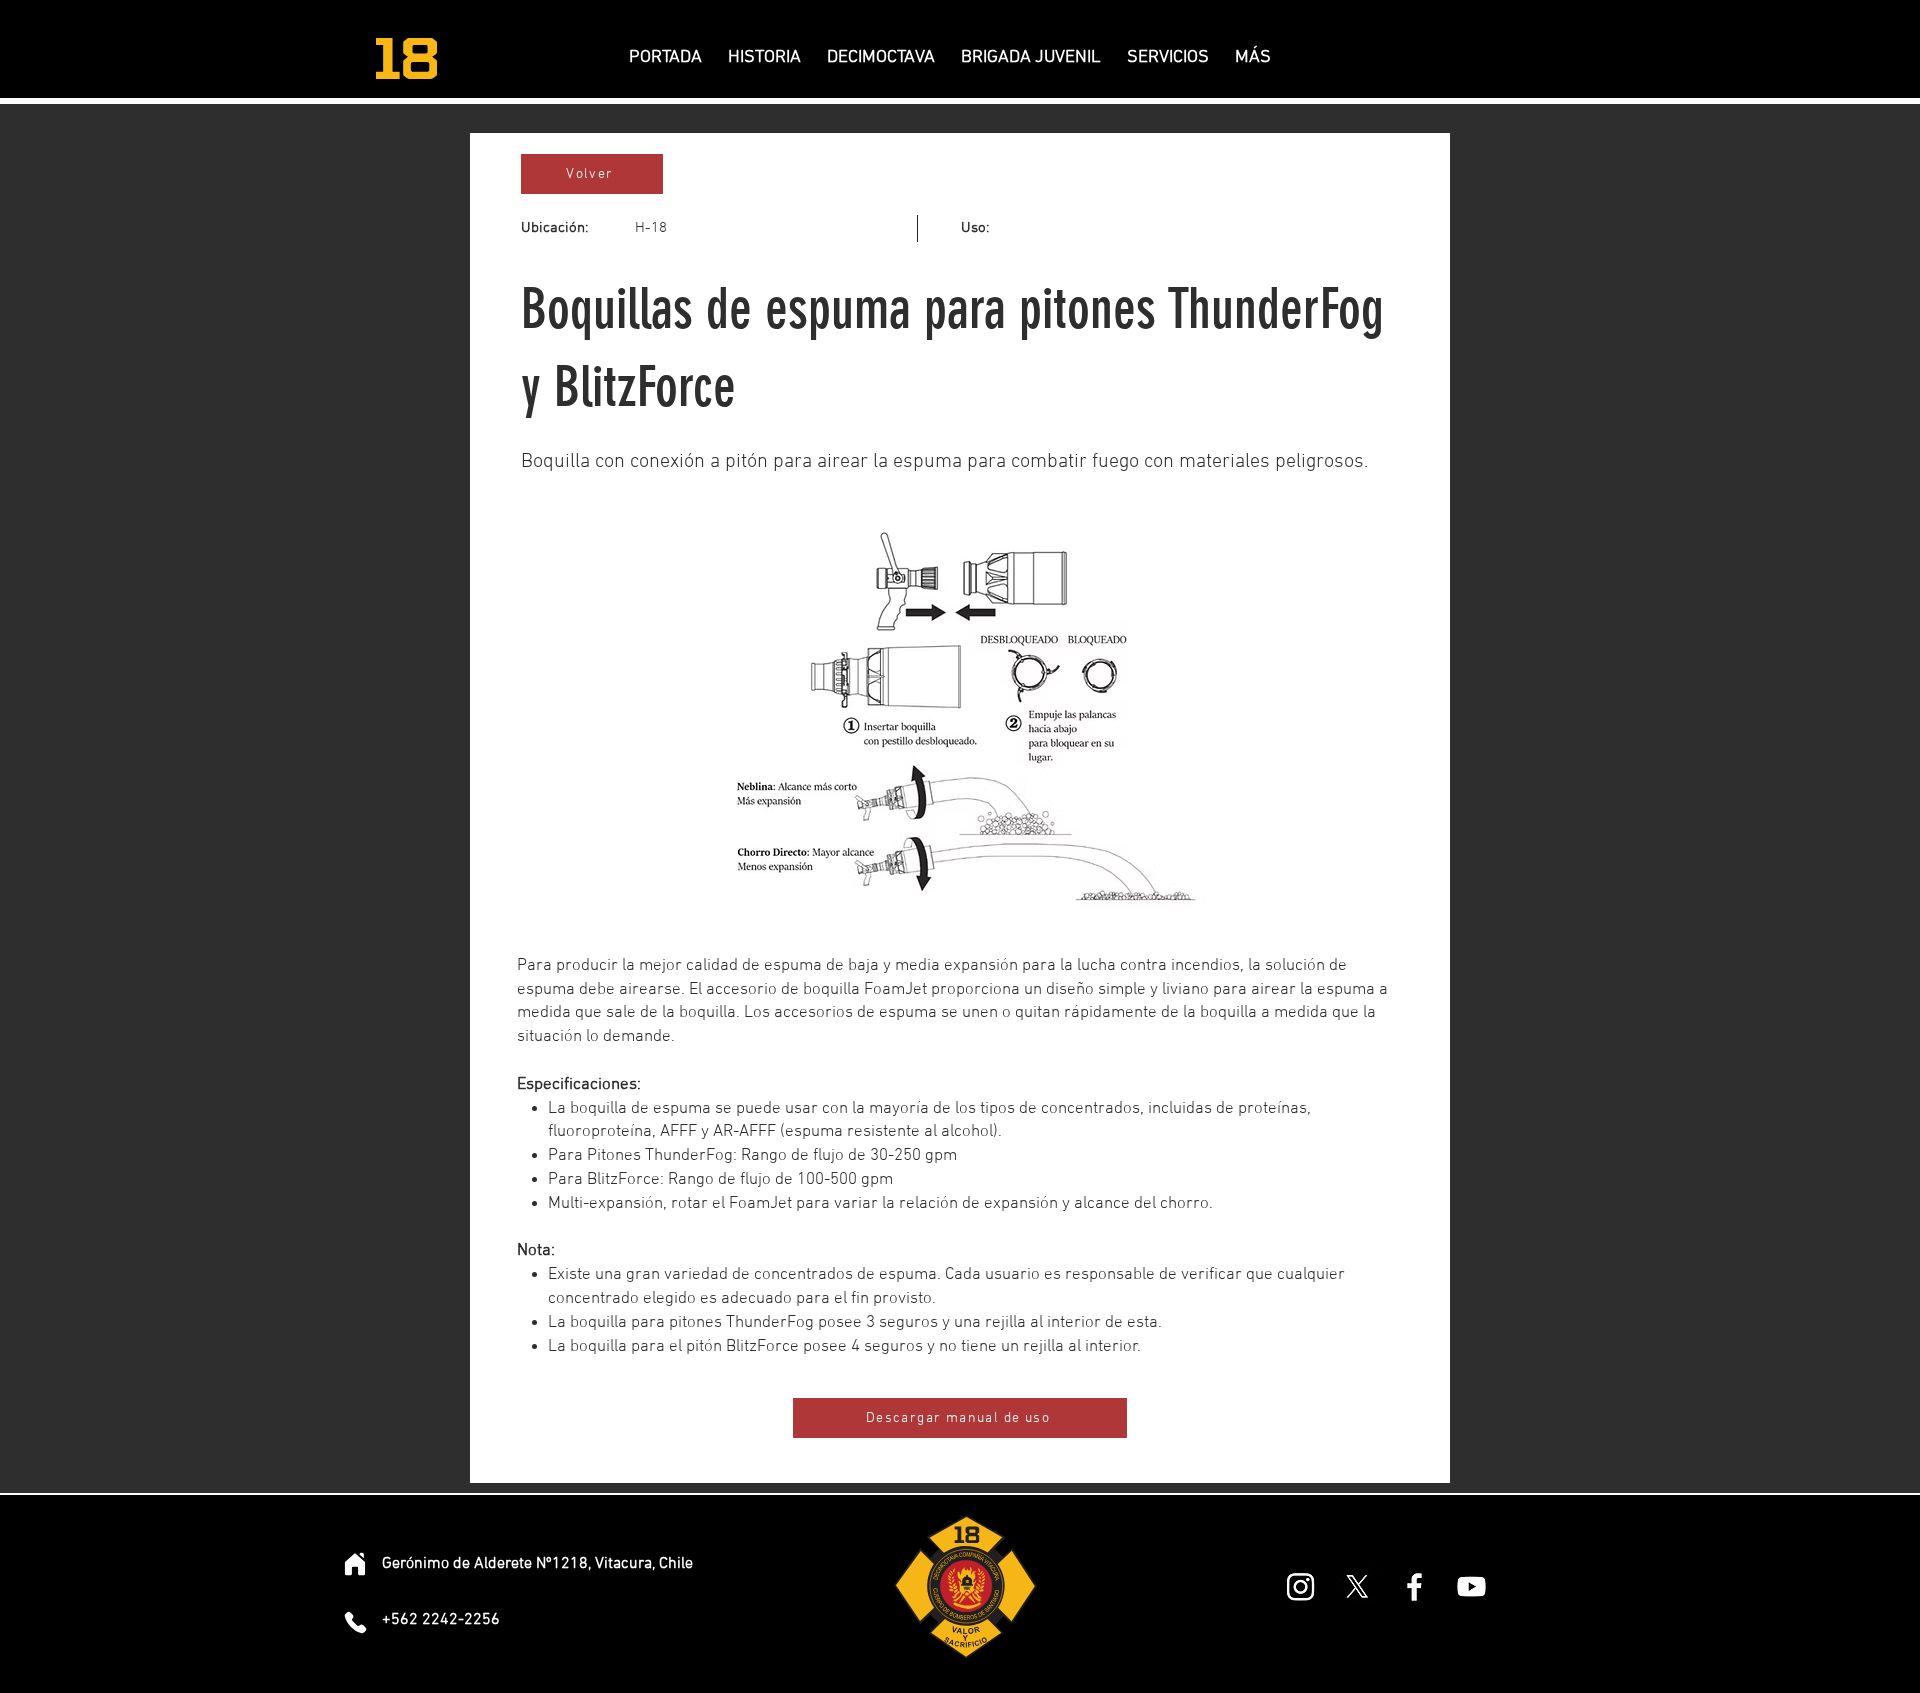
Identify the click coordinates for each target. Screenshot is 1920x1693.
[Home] (355, 1564)
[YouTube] (1471, 1586)
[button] (881, 58)
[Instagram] (1300, 1586)
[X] (1357, 1586)
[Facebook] (1414, 1586)
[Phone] (355, 1622)
